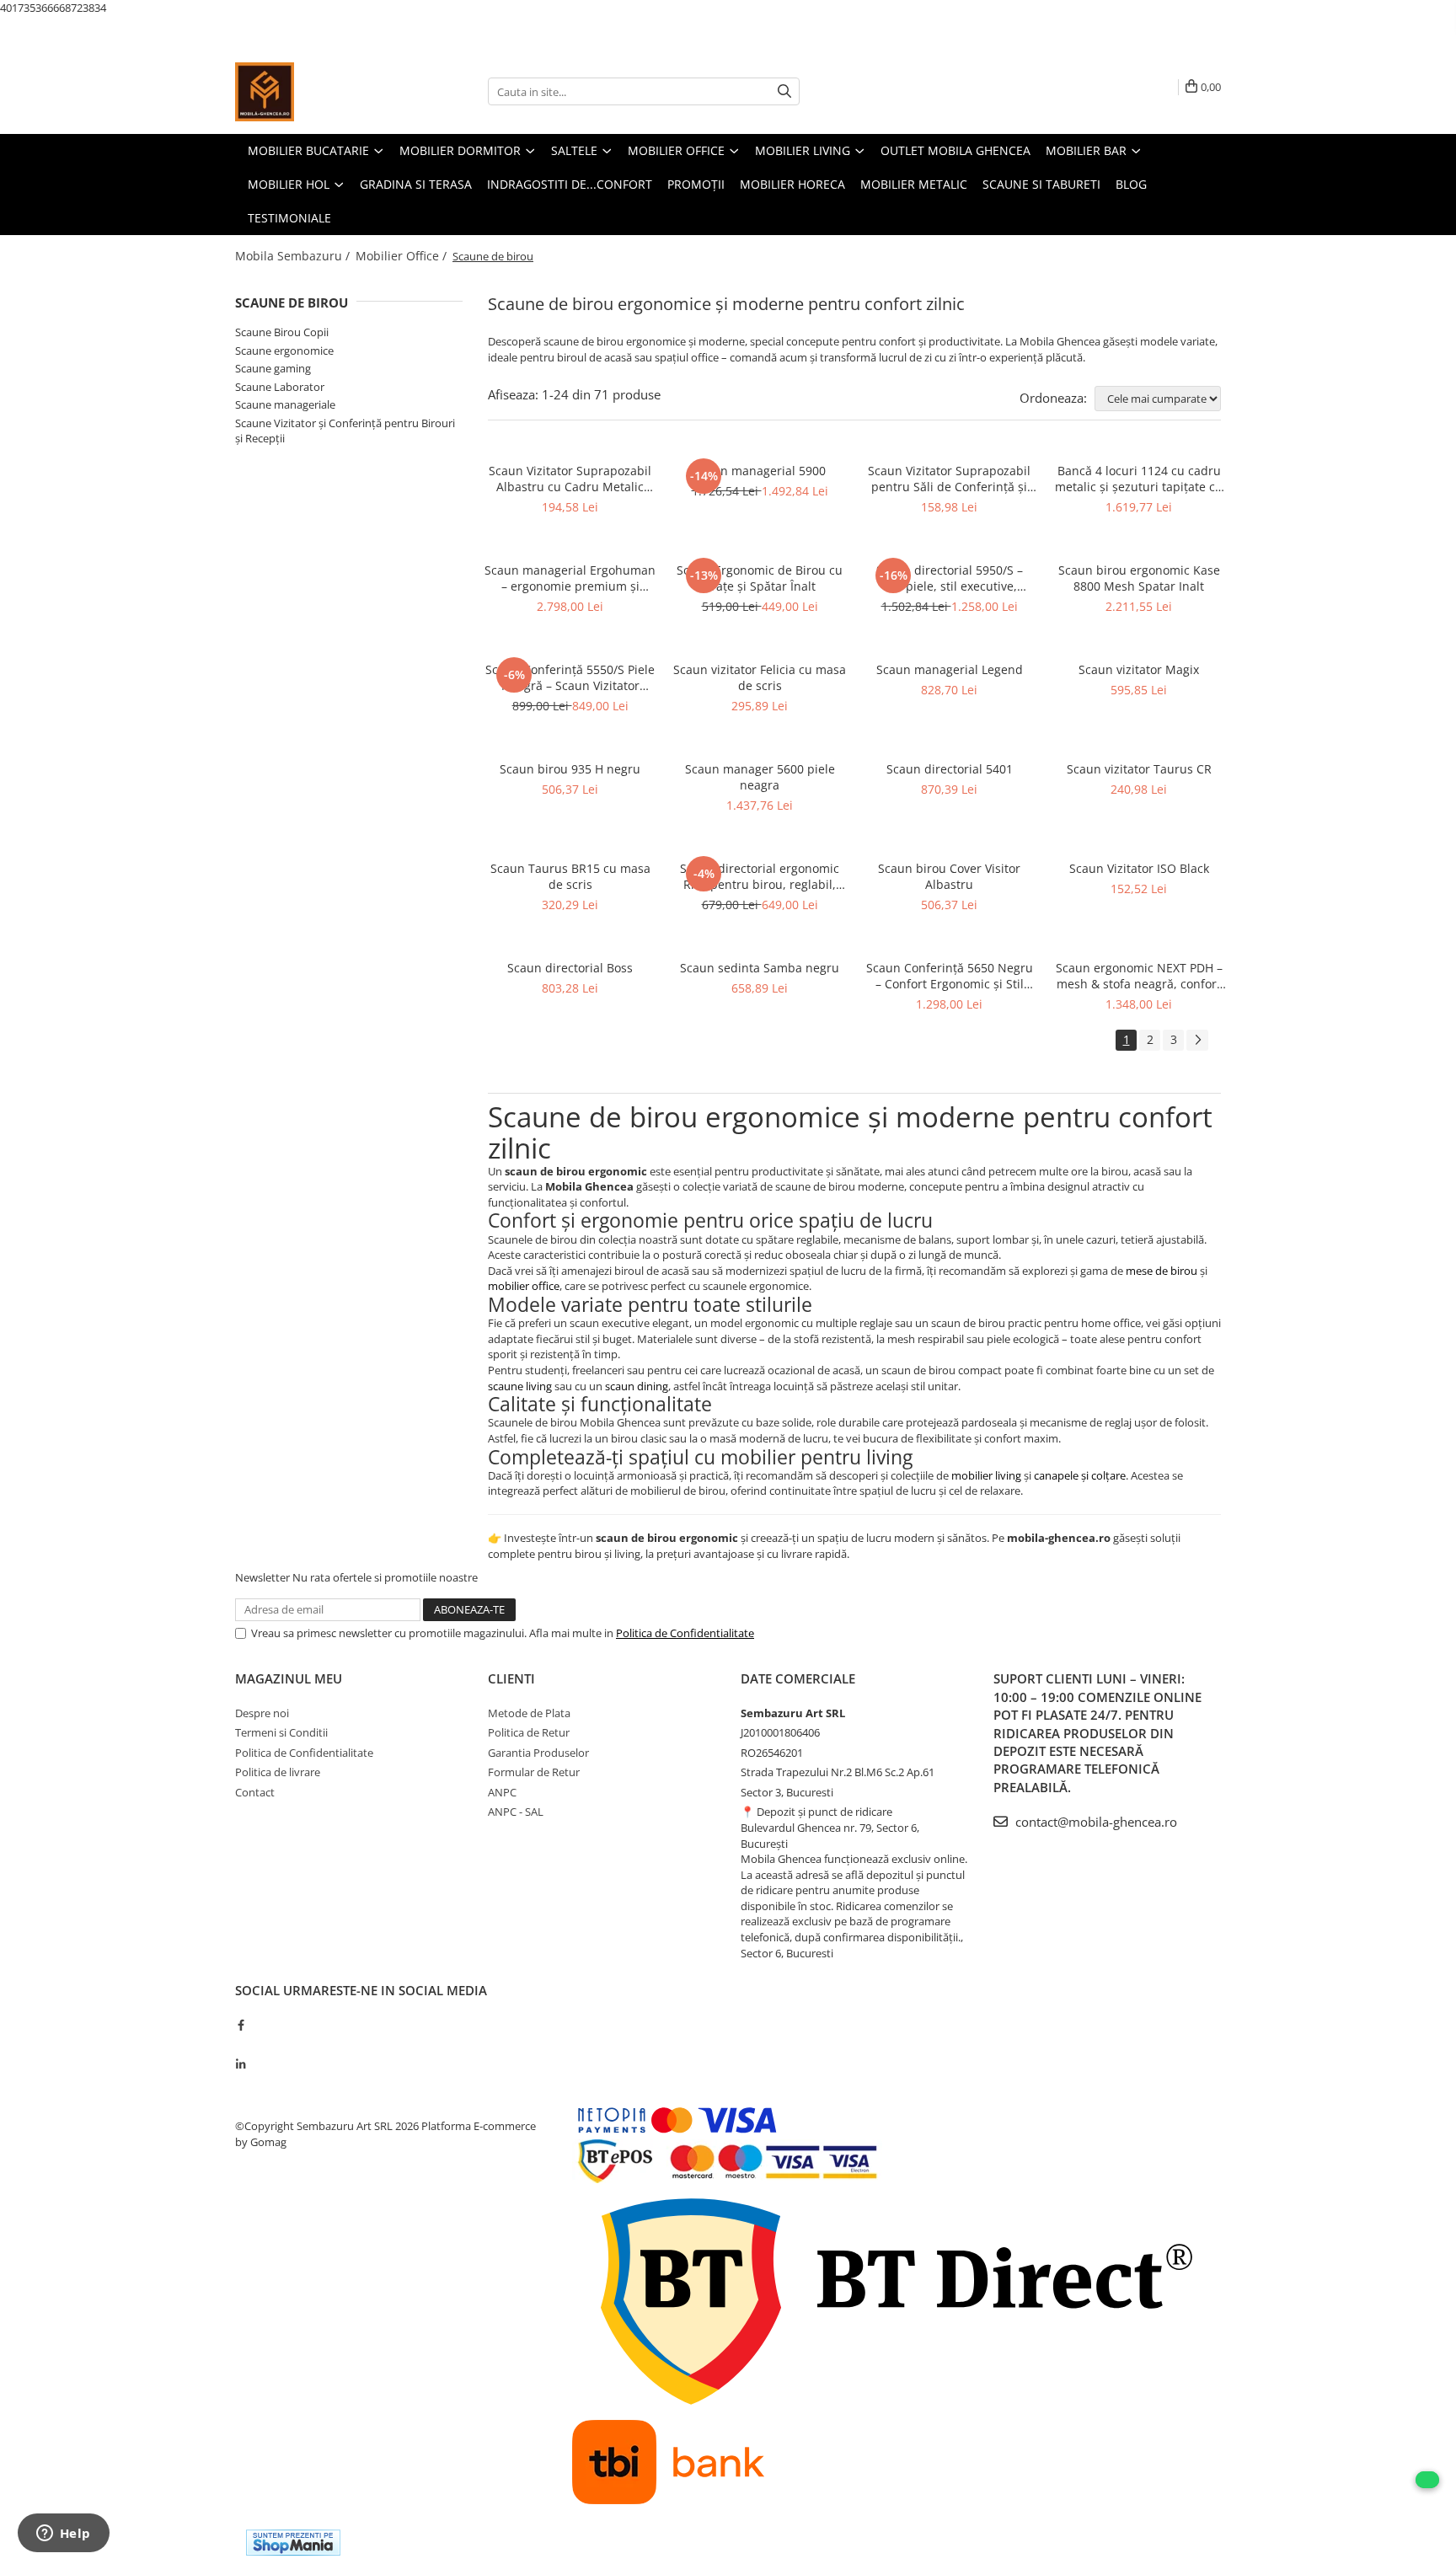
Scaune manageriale (285, 404)
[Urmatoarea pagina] (1197, 1040)
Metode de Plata (529, 1713)
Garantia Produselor (538, 1753)
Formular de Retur (534, 1772)
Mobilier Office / (403, 256)
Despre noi (262, 1713)
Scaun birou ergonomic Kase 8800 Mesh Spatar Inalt (1139, 578)
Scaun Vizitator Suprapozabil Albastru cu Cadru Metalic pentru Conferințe (570, 479)
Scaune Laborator (280, 387)
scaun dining (637, 1386)
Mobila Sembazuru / (294, 256)
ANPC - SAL (516, 1812)
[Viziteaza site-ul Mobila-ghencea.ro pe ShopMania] (293, 2543)
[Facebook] (241, 2025)
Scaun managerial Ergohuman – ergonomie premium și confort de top (570, 578)
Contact (255, 1792)
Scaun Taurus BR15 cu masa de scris (570, 876)
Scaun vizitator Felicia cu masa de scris (760, 677)
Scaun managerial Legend (950, 669)
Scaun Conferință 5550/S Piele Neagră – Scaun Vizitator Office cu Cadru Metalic (570, 677)
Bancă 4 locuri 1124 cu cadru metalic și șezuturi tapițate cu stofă (1139, 479)
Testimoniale (289, 218)
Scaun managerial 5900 (760, 471)
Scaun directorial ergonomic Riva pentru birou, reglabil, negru (760, 876)
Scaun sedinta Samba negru (760, 968)
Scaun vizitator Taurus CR (1139, 769)
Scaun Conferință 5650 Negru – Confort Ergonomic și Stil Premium (950, 976)
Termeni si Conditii (281, 1732)
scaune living (520, 1386)
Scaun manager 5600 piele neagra (760, 777)
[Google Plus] (241, 2044)
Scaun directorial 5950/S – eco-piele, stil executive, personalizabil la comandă (949, 578)
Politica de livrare (278, 1772)
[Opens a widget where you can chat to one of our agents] (63, 2535)
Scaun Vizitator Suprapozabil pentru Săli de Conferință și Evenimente (949, 479)
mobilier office (524, 1286)
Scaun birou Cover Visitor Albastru (949, 876)
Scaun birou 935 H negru (570, 769)
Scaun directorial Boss (570, 968)
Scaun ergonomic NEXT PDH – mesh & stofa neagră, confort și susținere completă (1139, 976)
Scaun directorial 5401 (950, 769)
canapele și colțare (1080, 1475)
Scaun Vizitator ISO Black (1139, 868)
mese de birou (1162, 1271)
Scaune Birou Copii (282, 332)
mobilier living (986, 1475)
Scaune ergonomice (284, 351)
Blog (1131, 184)
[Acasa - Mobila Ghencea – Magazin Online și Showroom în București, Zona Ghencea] (319, 92)
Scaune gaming (273, 368)
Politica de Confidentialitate (685, 1633)
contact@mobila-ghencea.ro (1095, 1822)
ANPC (502, 1792)
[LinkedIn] (241, 2064)
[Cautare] (784, 91)
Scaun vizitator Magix (1139, 669)
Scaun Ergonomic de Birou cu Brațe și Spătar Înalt (760, 578)
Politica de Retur (529, 1732)
